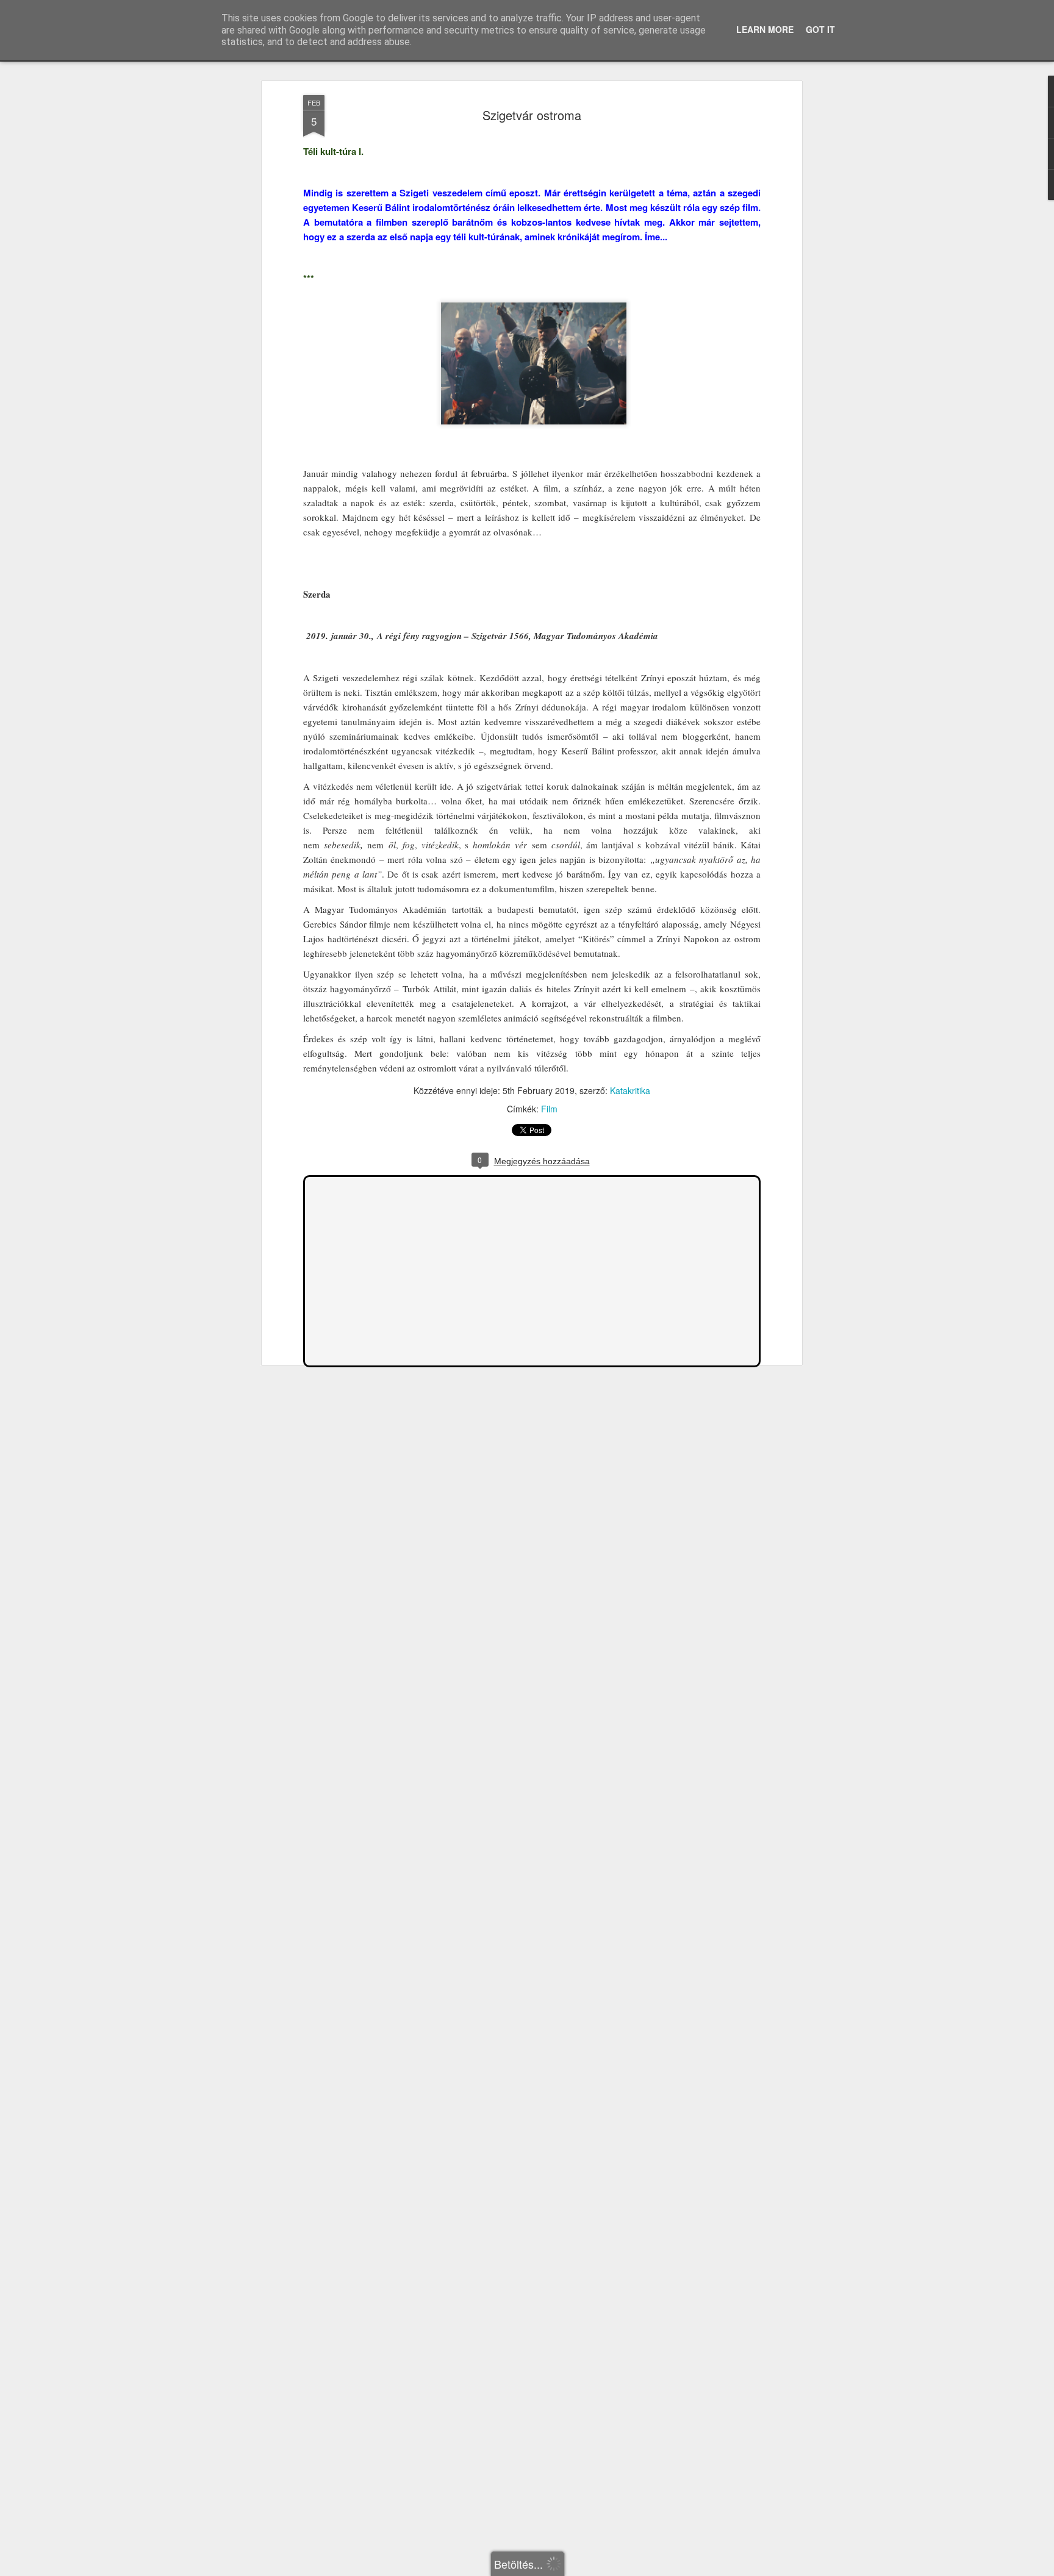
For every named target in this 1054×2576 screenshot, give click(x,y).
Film (549, 1109)
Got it (820, 29)
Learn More (765, 29)
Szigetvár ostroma (532, 115)
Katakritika (630, 1090)
